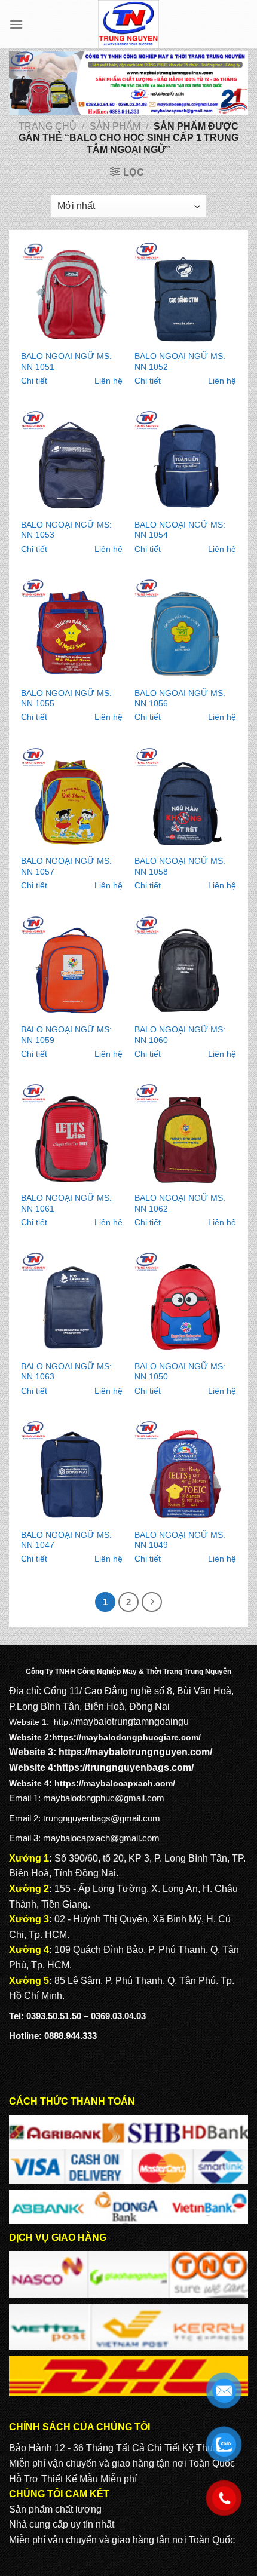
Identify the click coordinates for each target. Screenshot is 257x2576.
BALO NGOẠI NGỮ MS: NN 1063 (66, 1372)
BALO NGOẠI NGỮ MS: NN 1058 (180, 867)
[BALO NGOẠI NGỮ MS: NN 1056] (185, 630)
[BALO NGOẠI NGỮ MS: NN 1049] (185, 1471)
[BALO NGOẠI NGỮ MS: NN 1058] (185, 798)
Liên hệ (108, 381)
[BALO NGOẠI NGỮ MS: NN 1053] (72, 461)
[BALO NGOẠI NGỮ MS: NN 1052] (185, 293)
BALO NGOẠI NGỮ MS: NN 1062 (180, 1203)
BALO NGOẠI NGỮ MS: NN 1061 (66, 1203)
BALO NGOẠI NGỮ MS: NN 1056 (180, 699)
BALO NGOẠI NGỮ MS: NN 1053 (66, 530)
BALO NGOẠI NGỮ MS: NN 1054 (180, 530)
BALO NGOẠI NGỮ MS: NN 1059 (66, 1035)
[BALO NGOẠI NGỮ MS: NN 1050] (185, 1303)
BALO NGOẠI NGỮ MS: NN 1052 (180, 362)
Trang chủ (48, 126)
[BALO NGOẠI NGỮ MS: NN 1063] (72, 1303)
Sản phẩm (115, 126)
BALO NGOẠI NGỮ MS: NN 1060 (180, 1035)
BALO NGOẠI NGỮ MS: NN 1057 (66, 867)
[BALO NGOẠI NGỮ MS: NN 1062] (185, 1134)
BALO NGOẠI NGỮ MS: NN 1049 (180, 1540)
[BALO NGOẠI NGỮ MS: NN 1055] (72, 630)
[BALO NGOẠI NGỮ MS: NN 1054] (185, 461)
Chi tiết (34, 381)
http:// (65, 1722)
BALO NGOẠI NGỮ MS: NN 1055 (66, 699)
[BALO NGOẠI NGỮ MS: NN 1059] (72, 967)
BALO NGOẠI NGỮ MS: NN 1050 (180, 1372)
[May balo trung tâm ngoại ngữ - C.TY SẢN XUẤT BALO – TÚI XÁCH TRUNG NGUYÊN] (129, 24)
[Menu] (16, 24)
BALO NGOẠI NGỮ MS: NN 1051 (66, 362)
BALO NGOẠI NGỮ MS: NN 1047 (66, 1540)
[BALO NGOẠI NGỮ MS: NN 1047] (72, 1471)
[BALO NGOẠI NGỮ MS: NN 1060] (185, 967)
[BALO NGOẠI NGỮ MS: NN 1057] (72, 798)
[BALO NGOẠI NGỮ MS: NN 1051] (72, 293)
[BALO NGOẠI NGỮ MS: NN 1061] (72, 1134)
